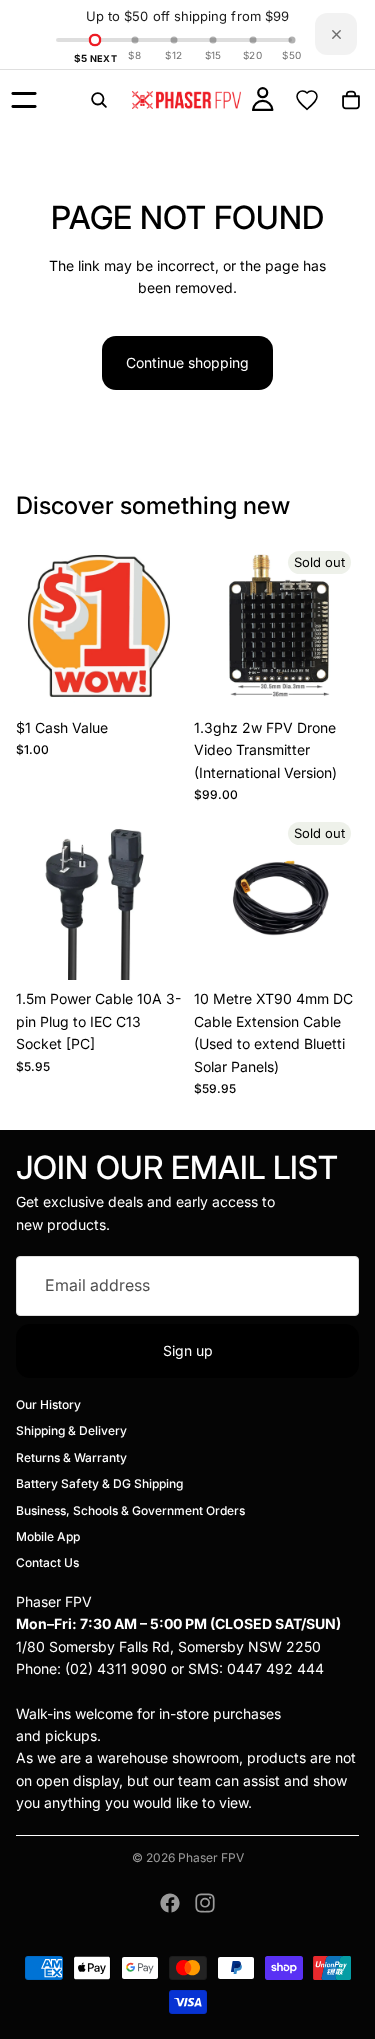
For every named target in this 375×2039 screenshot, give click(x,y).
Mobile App (48, 1536)
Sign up (188, 1350)
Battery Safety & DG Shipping (99, 1483)
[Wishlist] (307, 100)
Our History (48, 1404)
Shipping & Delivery (71, 1430)
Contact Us (47, 1562)
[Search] (99, 100)
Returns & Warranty (71, 1457)
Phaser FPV (211, 1857)
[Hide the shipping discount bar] (336, 34)
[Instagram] (205, 1903)
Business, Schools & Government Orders (130, 1510)
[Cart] (351, 100)
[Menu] (24, 100)
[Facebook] (170, 1903)
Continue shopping (187, 362)
